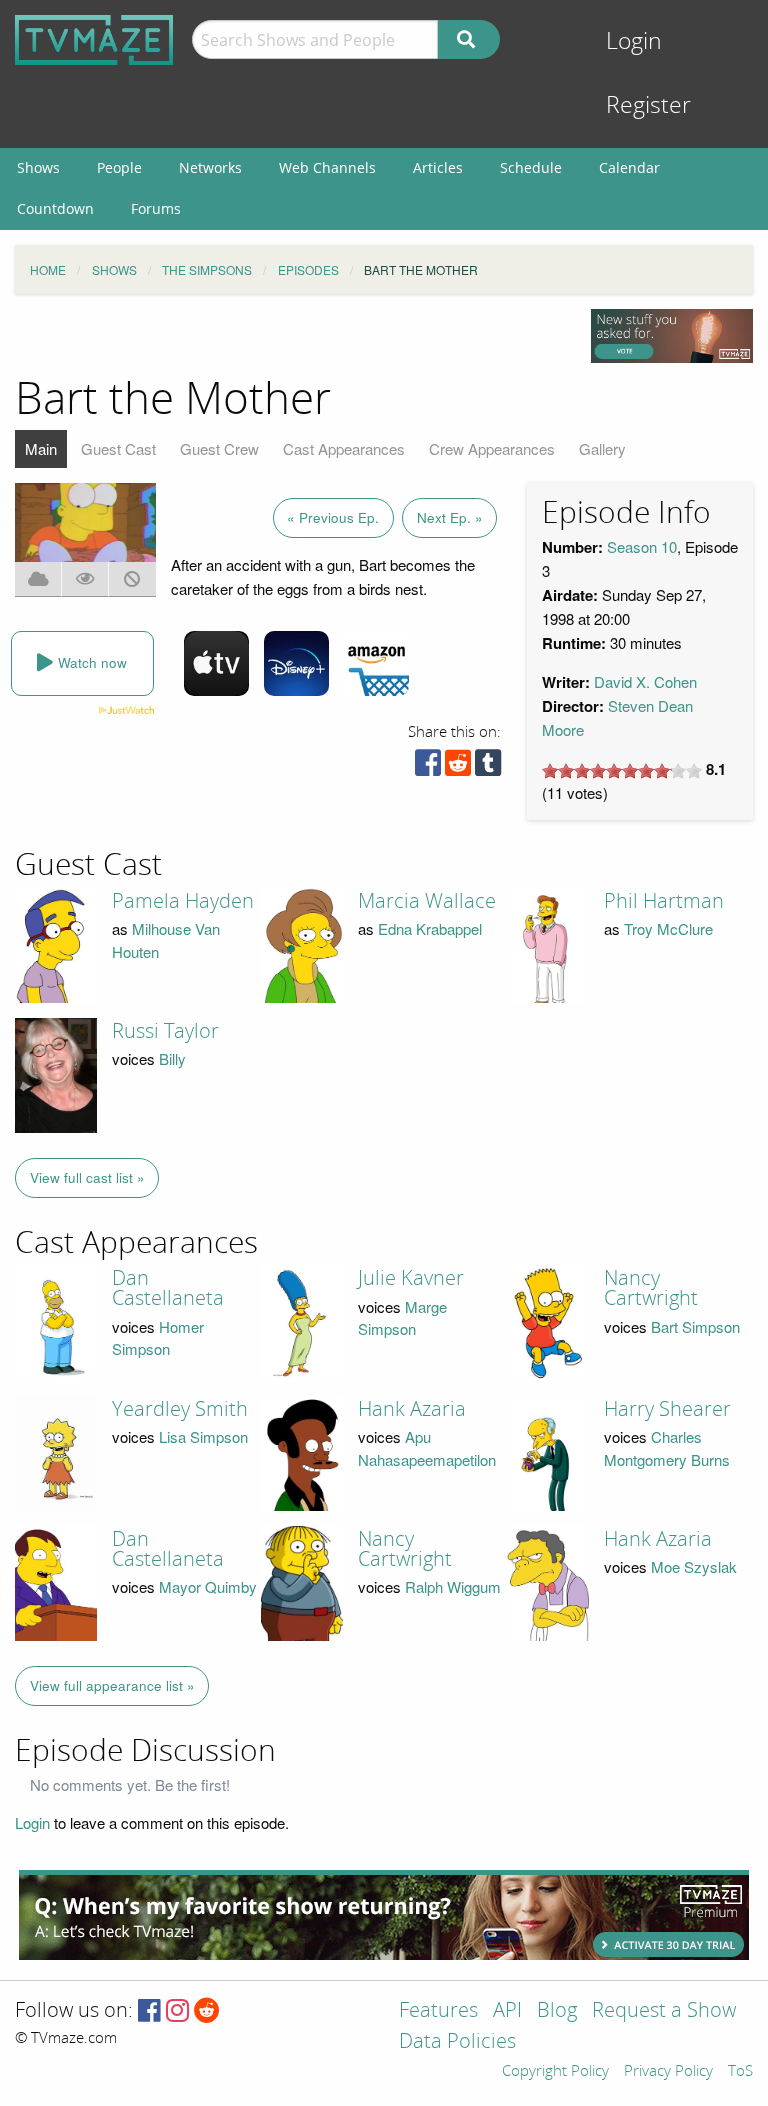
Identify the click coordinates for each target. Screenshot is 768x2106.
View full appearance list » (112, 1685)
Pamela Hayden (183, 901)
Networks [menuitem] (210, 167)
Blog (557, 2011)
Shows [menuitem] (38, 167)
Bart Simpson (695, 1326)
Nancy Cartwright (651, 1288)
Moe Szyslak (694, 1566)
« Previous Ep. (333, 517)
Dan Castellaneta (168, 1288)
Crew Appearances (492, 448)
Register (648, 105)
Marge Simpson (402, 1318)
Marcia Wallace (427, 901)
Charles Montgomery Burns (667, 1448)
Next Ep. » (450, 517)
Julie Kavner (411, 1278)
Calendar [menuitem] (629, 167)
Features (438, 2011)
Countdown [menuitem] (55, 208)
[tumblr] (488, 767)
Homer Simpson (158, 1338)
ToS (740, 2072)
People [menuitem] (119, 167)
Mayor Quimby (208, 1586)
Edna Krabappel (430, 928)
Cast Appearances (344, 448)
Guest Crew (219, 448)
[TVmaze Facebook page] (149, 2011)
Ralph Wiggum (453, 1586)
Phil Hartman (664, 901)
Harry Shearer (667, 1409)
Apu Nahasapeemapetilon (427, 1448)
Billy (172, 1058)
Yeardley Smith (180, 1409)
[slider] (622, 771)
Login (634, 41)
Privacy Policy (668, 2072)
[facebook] (428, 767)
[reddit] (458, 767)
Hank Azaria (412, 1409)
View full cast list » (87, 1177)
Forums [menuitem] (156, 208)
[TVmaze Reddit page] (207, 2011)
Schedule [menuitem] (531, 167)
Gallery (602, 448)
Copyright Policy (555, 2072)
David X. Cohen (645, 681)
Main (41, 448)
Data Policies (457, 2042)
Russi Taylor (165, 1031)
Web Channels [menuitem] (327, 167)
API (507, 2011)
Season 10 (642, 546)
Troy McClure (668, 928)
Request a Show (664, 2011)
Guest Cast (118, 448)
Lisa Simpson (203, 1436)
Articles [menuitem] (438, 167)
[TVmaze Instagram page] (177, 2011)
